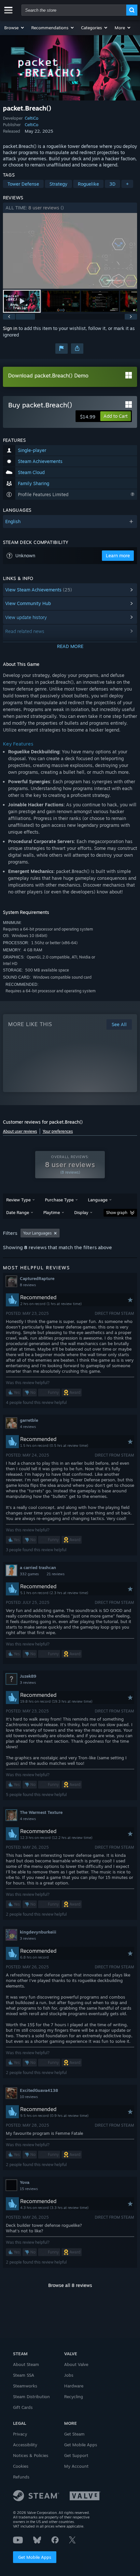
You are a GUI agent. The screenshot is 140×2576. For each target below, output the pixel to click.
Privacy (20, 2434)
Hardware (74, 2386)
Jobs (69, 2375)
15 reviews (29, 2189)
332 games (29, 1574)
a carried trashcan (38, 1567)
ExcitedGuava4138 (39, 2090)
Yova (25, 2182)
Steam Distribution (31, 2397)
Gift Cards (23, 2407)
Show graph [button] (117, 1213)
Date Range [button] (18, 1212)
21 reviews (56, 1574)
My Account (76, 2466)
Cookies (21, 2466)
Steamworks (25, 2386)
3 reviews (28, 1683)
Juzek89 (28, 1676)
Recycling (74, 2397)
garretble (29, 1420)
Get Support (76, 2455)
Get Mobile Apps (35, 2557)
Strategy (58, 184)
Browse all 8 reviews (70, 2285)
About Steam (26, 2364)
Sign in (10, 328)
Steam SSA (24, 2375)
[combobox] (74, 10)
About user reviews (20, 1131)
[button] (14, 28)
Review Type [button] (18, 1200)
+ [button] (127, 184)
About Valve (76, 2364)
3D (112, 184)
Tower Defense (23, 184)
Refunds (21, 2477)
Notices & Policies (31, 2455)
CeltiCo (32, 118)
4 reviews (28, 1427)
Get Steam (74, 2434)
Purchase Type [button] (59, 1200)
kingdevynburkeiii (38, 1932)
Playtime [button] (52, 1212)
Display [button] (81, 1212)
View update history (26, 617)
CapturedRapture (37, 1278)
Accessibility (25, 2445)
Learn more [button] (118, 555)
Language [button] (98, 1200)
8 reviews (28, 1285)
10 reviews (29, 2097)
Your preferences (58, 1131)
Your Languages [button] (37, 1233)
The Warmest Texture (41, 1812)
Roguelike (88, 184)
